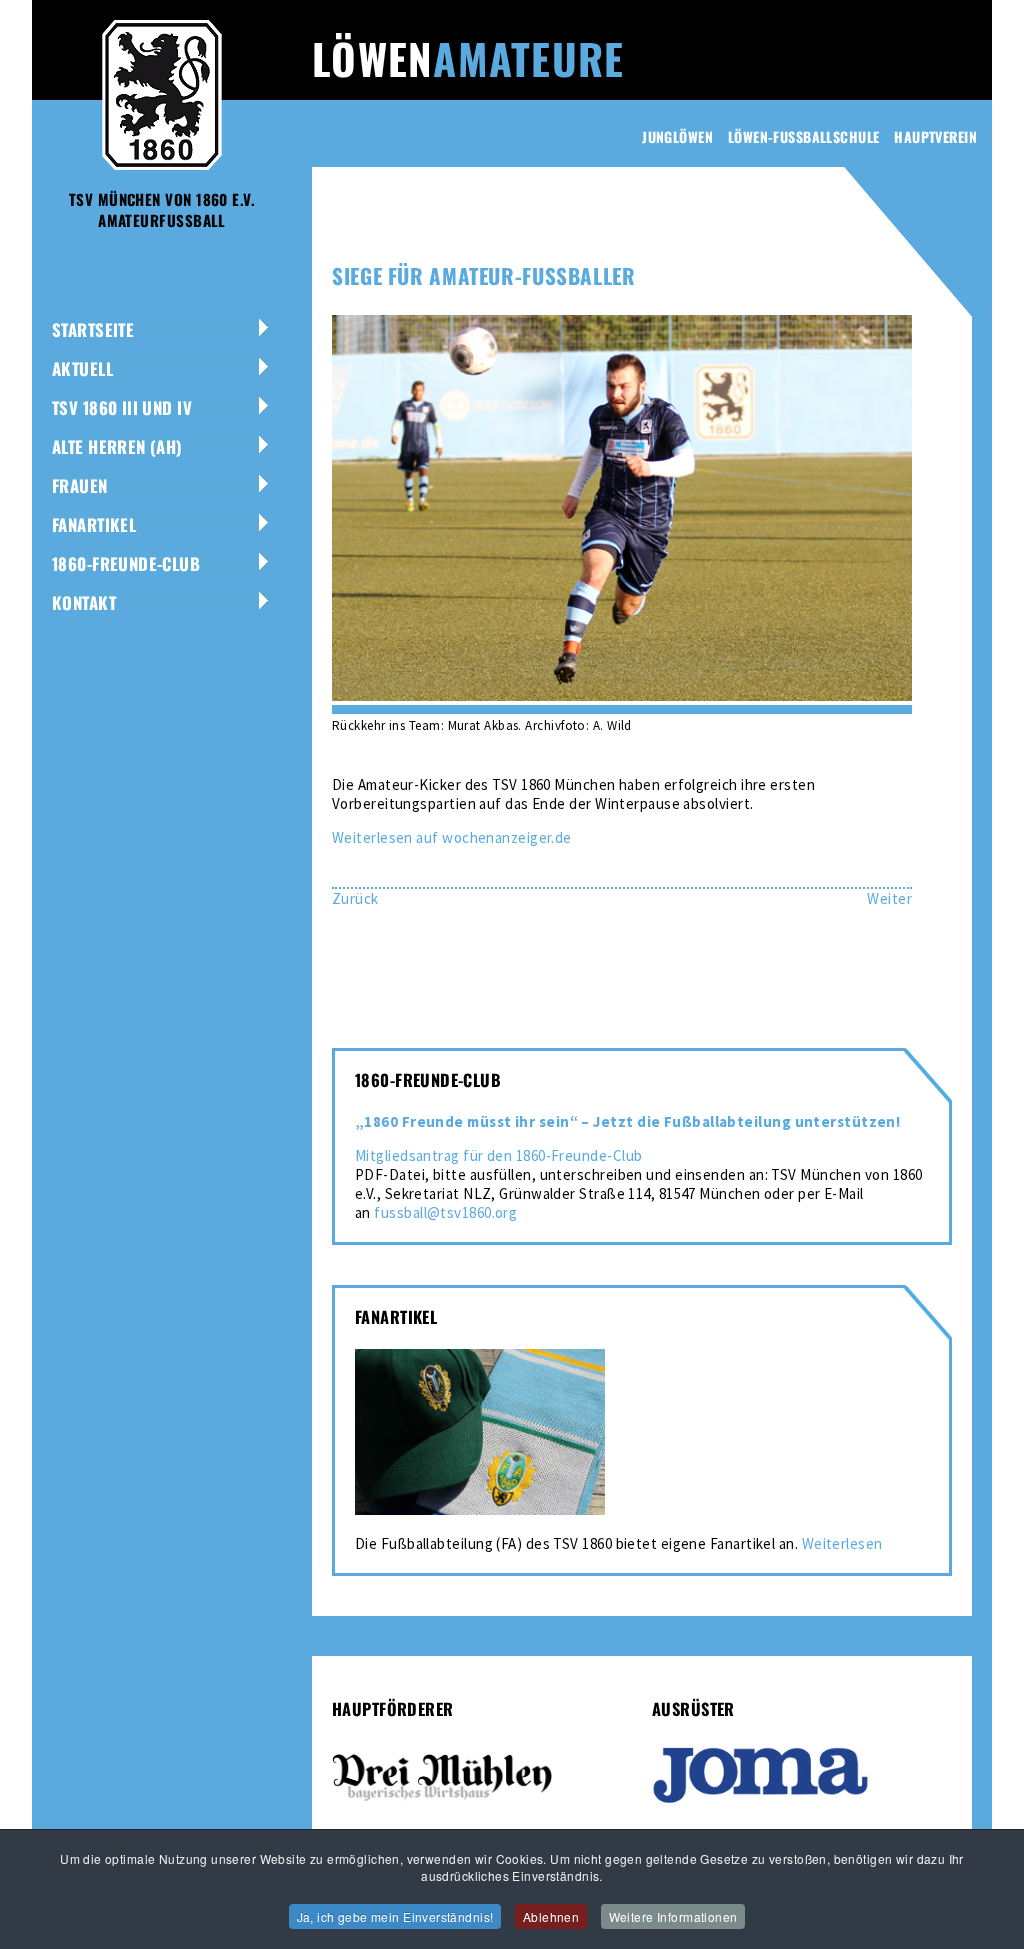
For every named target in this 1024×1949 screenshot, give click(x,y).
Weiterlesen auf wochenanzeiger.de (452, 837)
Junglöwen (677, 136)
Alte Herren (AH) (117, 446)
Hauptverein (935, 136)
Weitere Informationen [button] (673, 1916)
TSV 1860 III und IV (122, 407)
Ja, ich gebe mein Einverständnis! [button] (395, 1916)
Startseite (93, 329)
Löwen (468, 58)
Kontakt (84, 602)
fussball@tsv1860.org (445, 1212)
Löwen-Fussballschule (803, 136)
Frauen (80, 485)
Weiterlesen (842, 1543)
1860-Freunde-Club (126, 563)
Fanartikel (94, 524)
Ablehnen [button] (551, 1916)
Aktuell (82, 368)
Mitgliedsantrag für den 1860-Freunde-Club (498, 1155)
